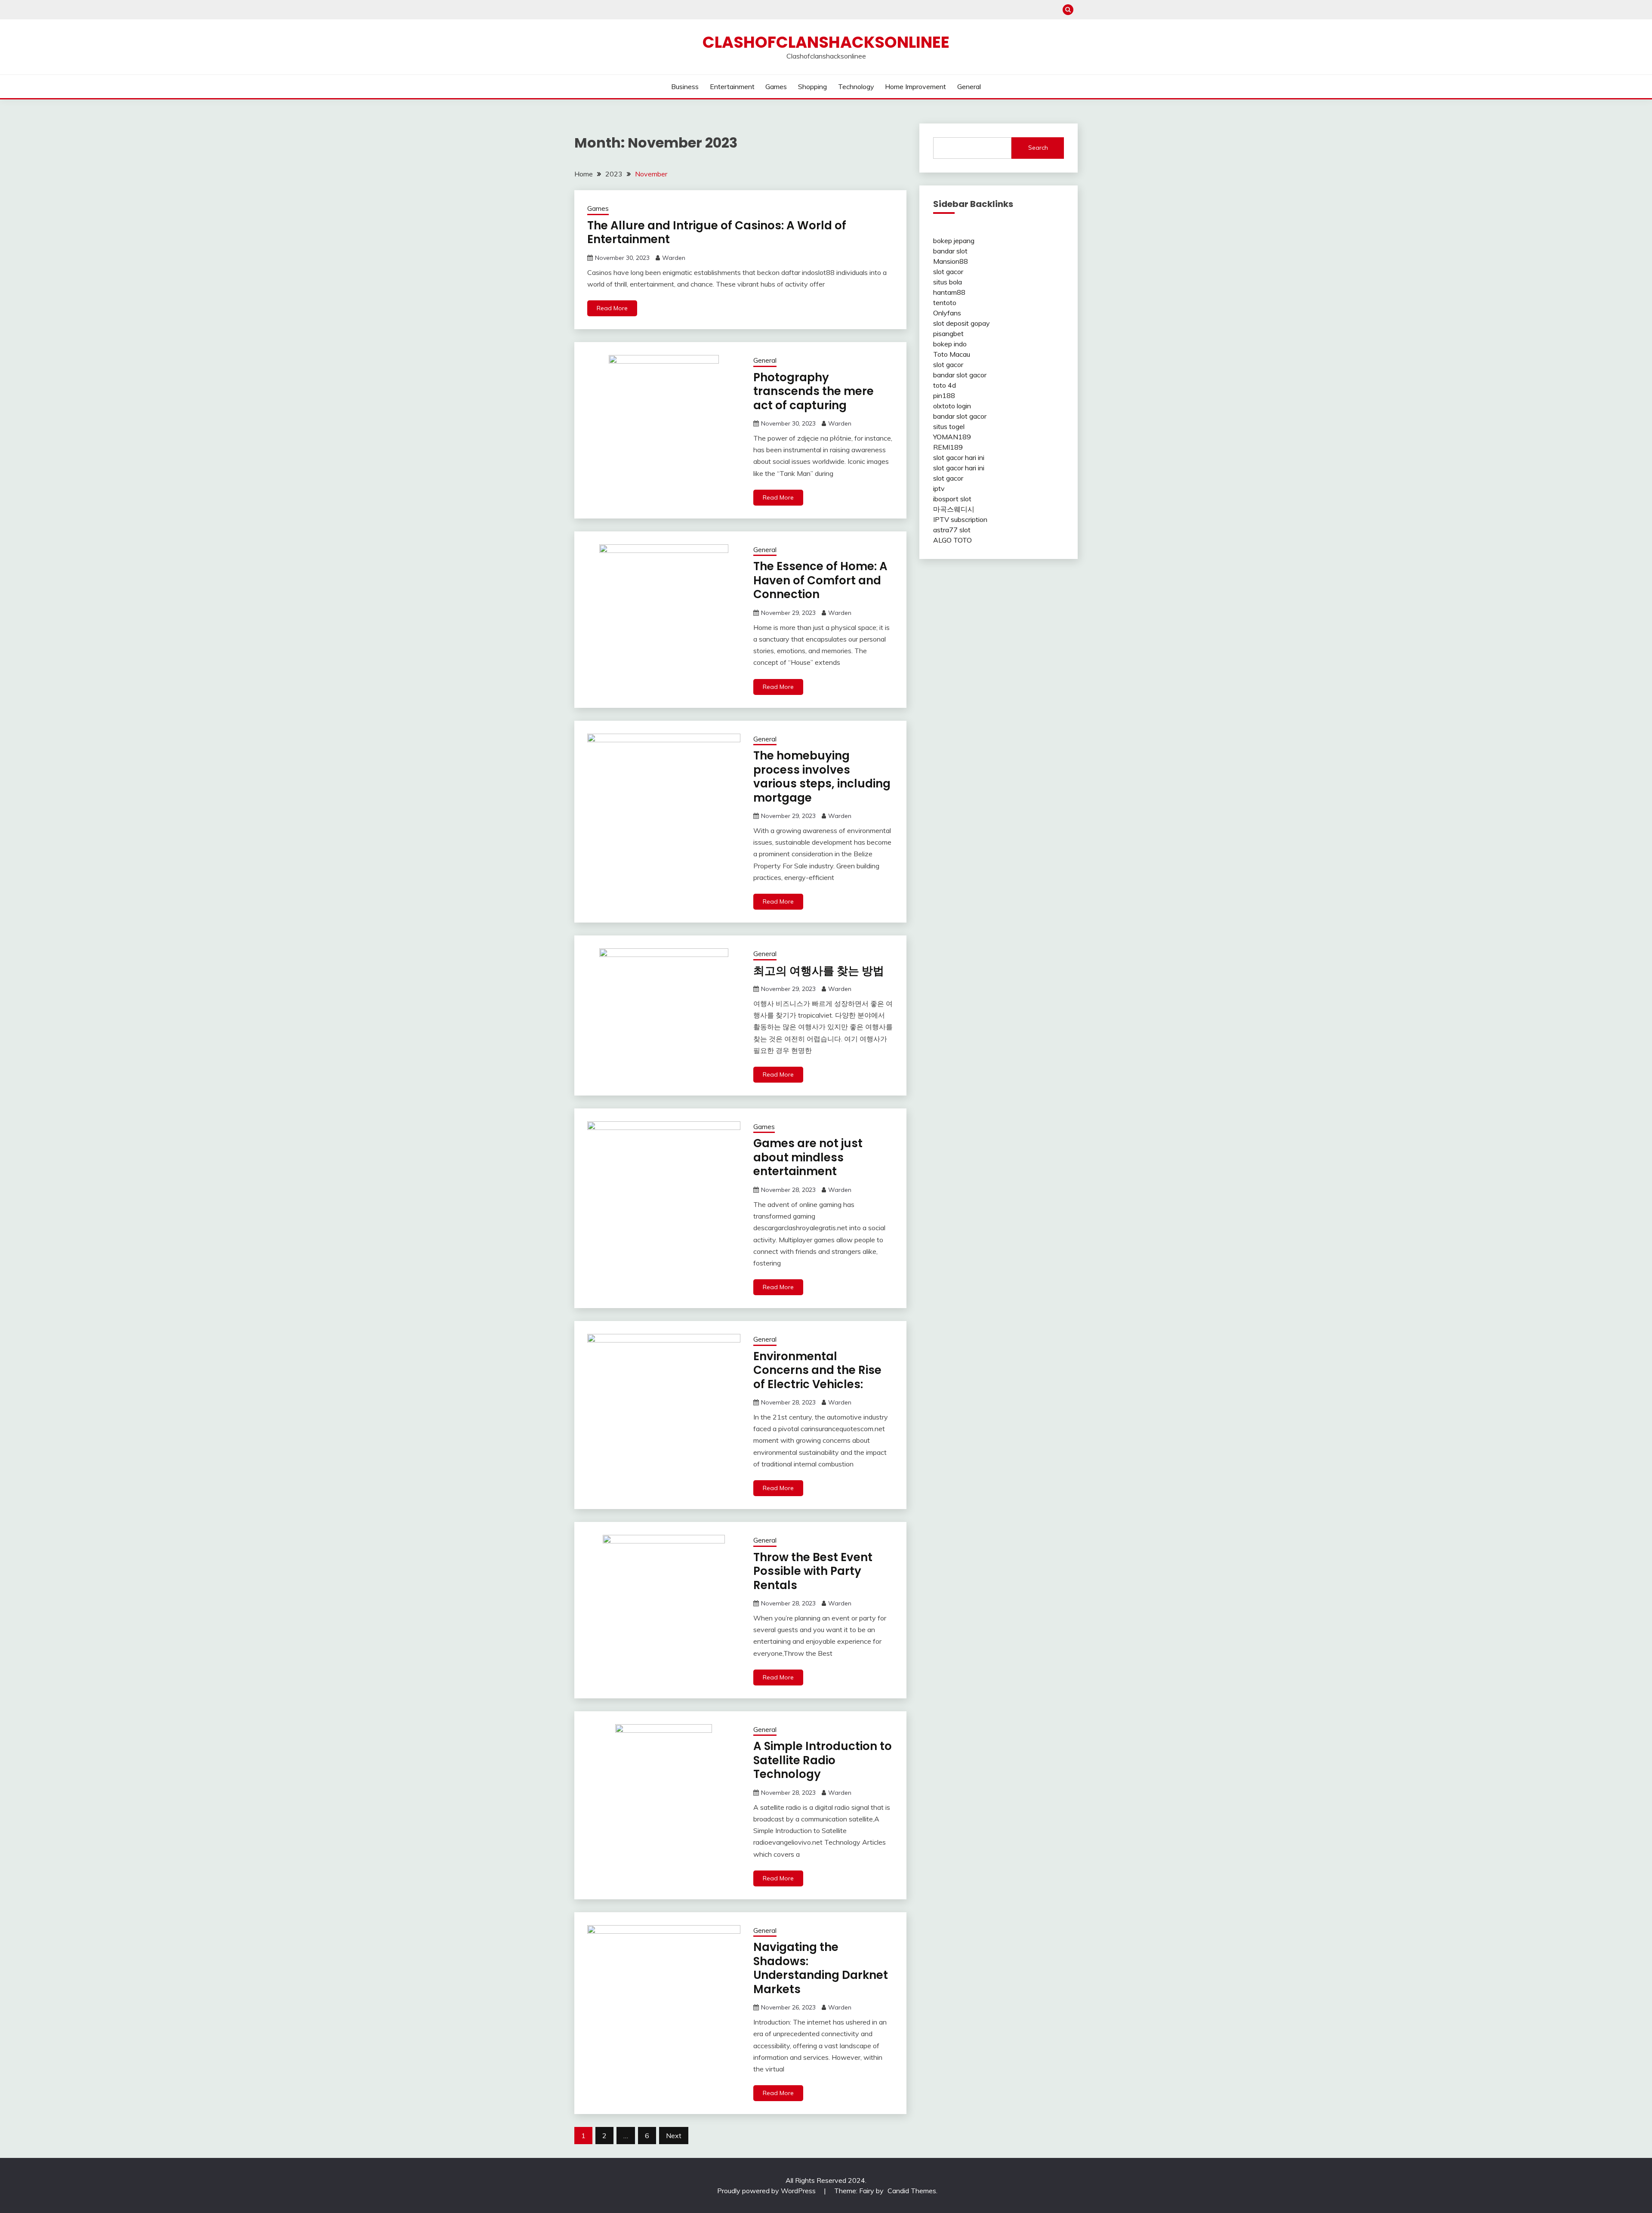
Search (1038, 148)
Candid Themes (912, 2191)
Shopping (812, 86)
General (969, 86)
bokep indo (950, 344)
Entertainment (732, 86)
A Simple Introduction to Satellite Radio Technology (823, 1760)
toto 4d (945, 385)
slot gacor (948, 272)
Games (776, 86)
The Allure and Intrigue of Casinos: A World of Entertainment (717, 233)
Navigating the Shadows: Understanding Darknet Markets (821, 1968)
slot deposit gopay (962, 323)
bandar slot (950, 251)
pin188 (944, 395)
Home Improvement (915, 86)
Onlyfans (947, 313)
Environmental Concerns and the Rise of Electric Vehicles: (817, 1370)
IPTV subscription (960, 519)
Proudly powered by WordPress (767, 2191)
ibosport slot (952, 499)
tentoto (945, 302)
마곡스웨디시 (954, 509)
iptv (939, 488)
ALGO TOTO (952, 540)
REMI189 (948, 447)
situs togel (949, 426)
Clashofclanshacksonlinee (826, 42)
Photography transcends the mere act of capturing (814, 391)
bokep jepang (954, 241)
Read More (612, 308)
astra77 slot (952, 530)
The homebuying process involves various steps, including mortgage (822, 777)
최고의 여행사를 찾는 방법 (819, 971)
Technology (856, 86)
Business (685, 86)
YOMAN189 (952, 437)
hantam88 (949, 292)
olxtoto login (952, 406)
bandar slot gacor (960, 375)
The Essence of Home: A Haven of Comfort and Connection (820, 580)
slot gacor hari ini (959, 457)
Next (674, 2136)
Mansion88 (951, 261)
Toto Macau (952, 354)
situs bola (948, 282)
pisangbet (948, 333)
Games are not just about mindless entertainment (808, 1157)
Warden (674, 258)
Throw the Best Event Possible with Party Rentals (813, 1571)
